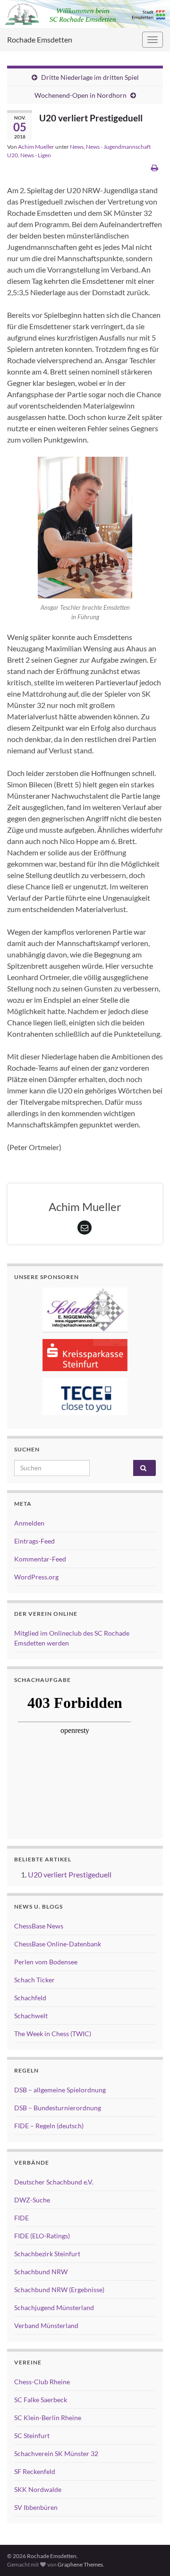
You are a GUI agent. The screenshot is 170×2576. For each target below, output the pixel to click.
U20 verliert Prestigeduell (70, 1874)
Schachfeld (30, 1998)
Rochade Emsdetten (40, 39)
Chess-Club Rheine (42, 2382)
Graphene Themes (80, 2564)
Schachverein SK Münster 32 (56, 2453)
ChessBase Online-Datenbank (58, 1944)
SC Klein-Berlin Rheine (48, 2418)
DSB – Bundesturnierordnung (58, 2108)
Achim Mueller (36, 147)
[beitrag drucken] (155, 167)
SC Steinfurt (32, 2435)
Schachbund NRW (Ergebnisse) (59, 2290)
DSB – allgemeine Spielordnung (60, 2090)
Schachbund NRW (41, 2272)
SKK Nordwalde (38, 2489)
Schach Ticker (34, 1980)
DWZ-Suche (32, 2200)
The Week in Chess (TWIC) (53, 2034)
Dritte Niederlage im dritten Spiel (90, 77)
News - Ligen (36, 155)
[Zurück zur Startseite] (85, 14)
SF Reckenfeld (35, 2471)
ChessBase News (39, 1926)
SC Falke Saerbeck (41, 2400)
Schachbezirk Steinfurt (47, 2254)
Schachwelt (31, 2016)
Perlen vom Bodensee (46, 1962)
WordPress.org (36, 1577)
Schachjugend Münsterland (54, 2307)
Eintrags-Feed (34, 1541)
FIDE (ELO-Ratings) (42, 2236)
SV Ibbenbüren (36, 2507)
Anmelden (29, 1523)
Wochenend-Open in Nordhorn (81, 95)
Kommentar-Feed (40, 1559)
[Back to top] (149, 2555)
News (77, 147)
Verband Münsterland (46, 2325)
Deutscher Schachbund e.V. (54, 2182)
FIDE (21, 2218)
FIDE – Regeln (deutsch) (49, 2126)
